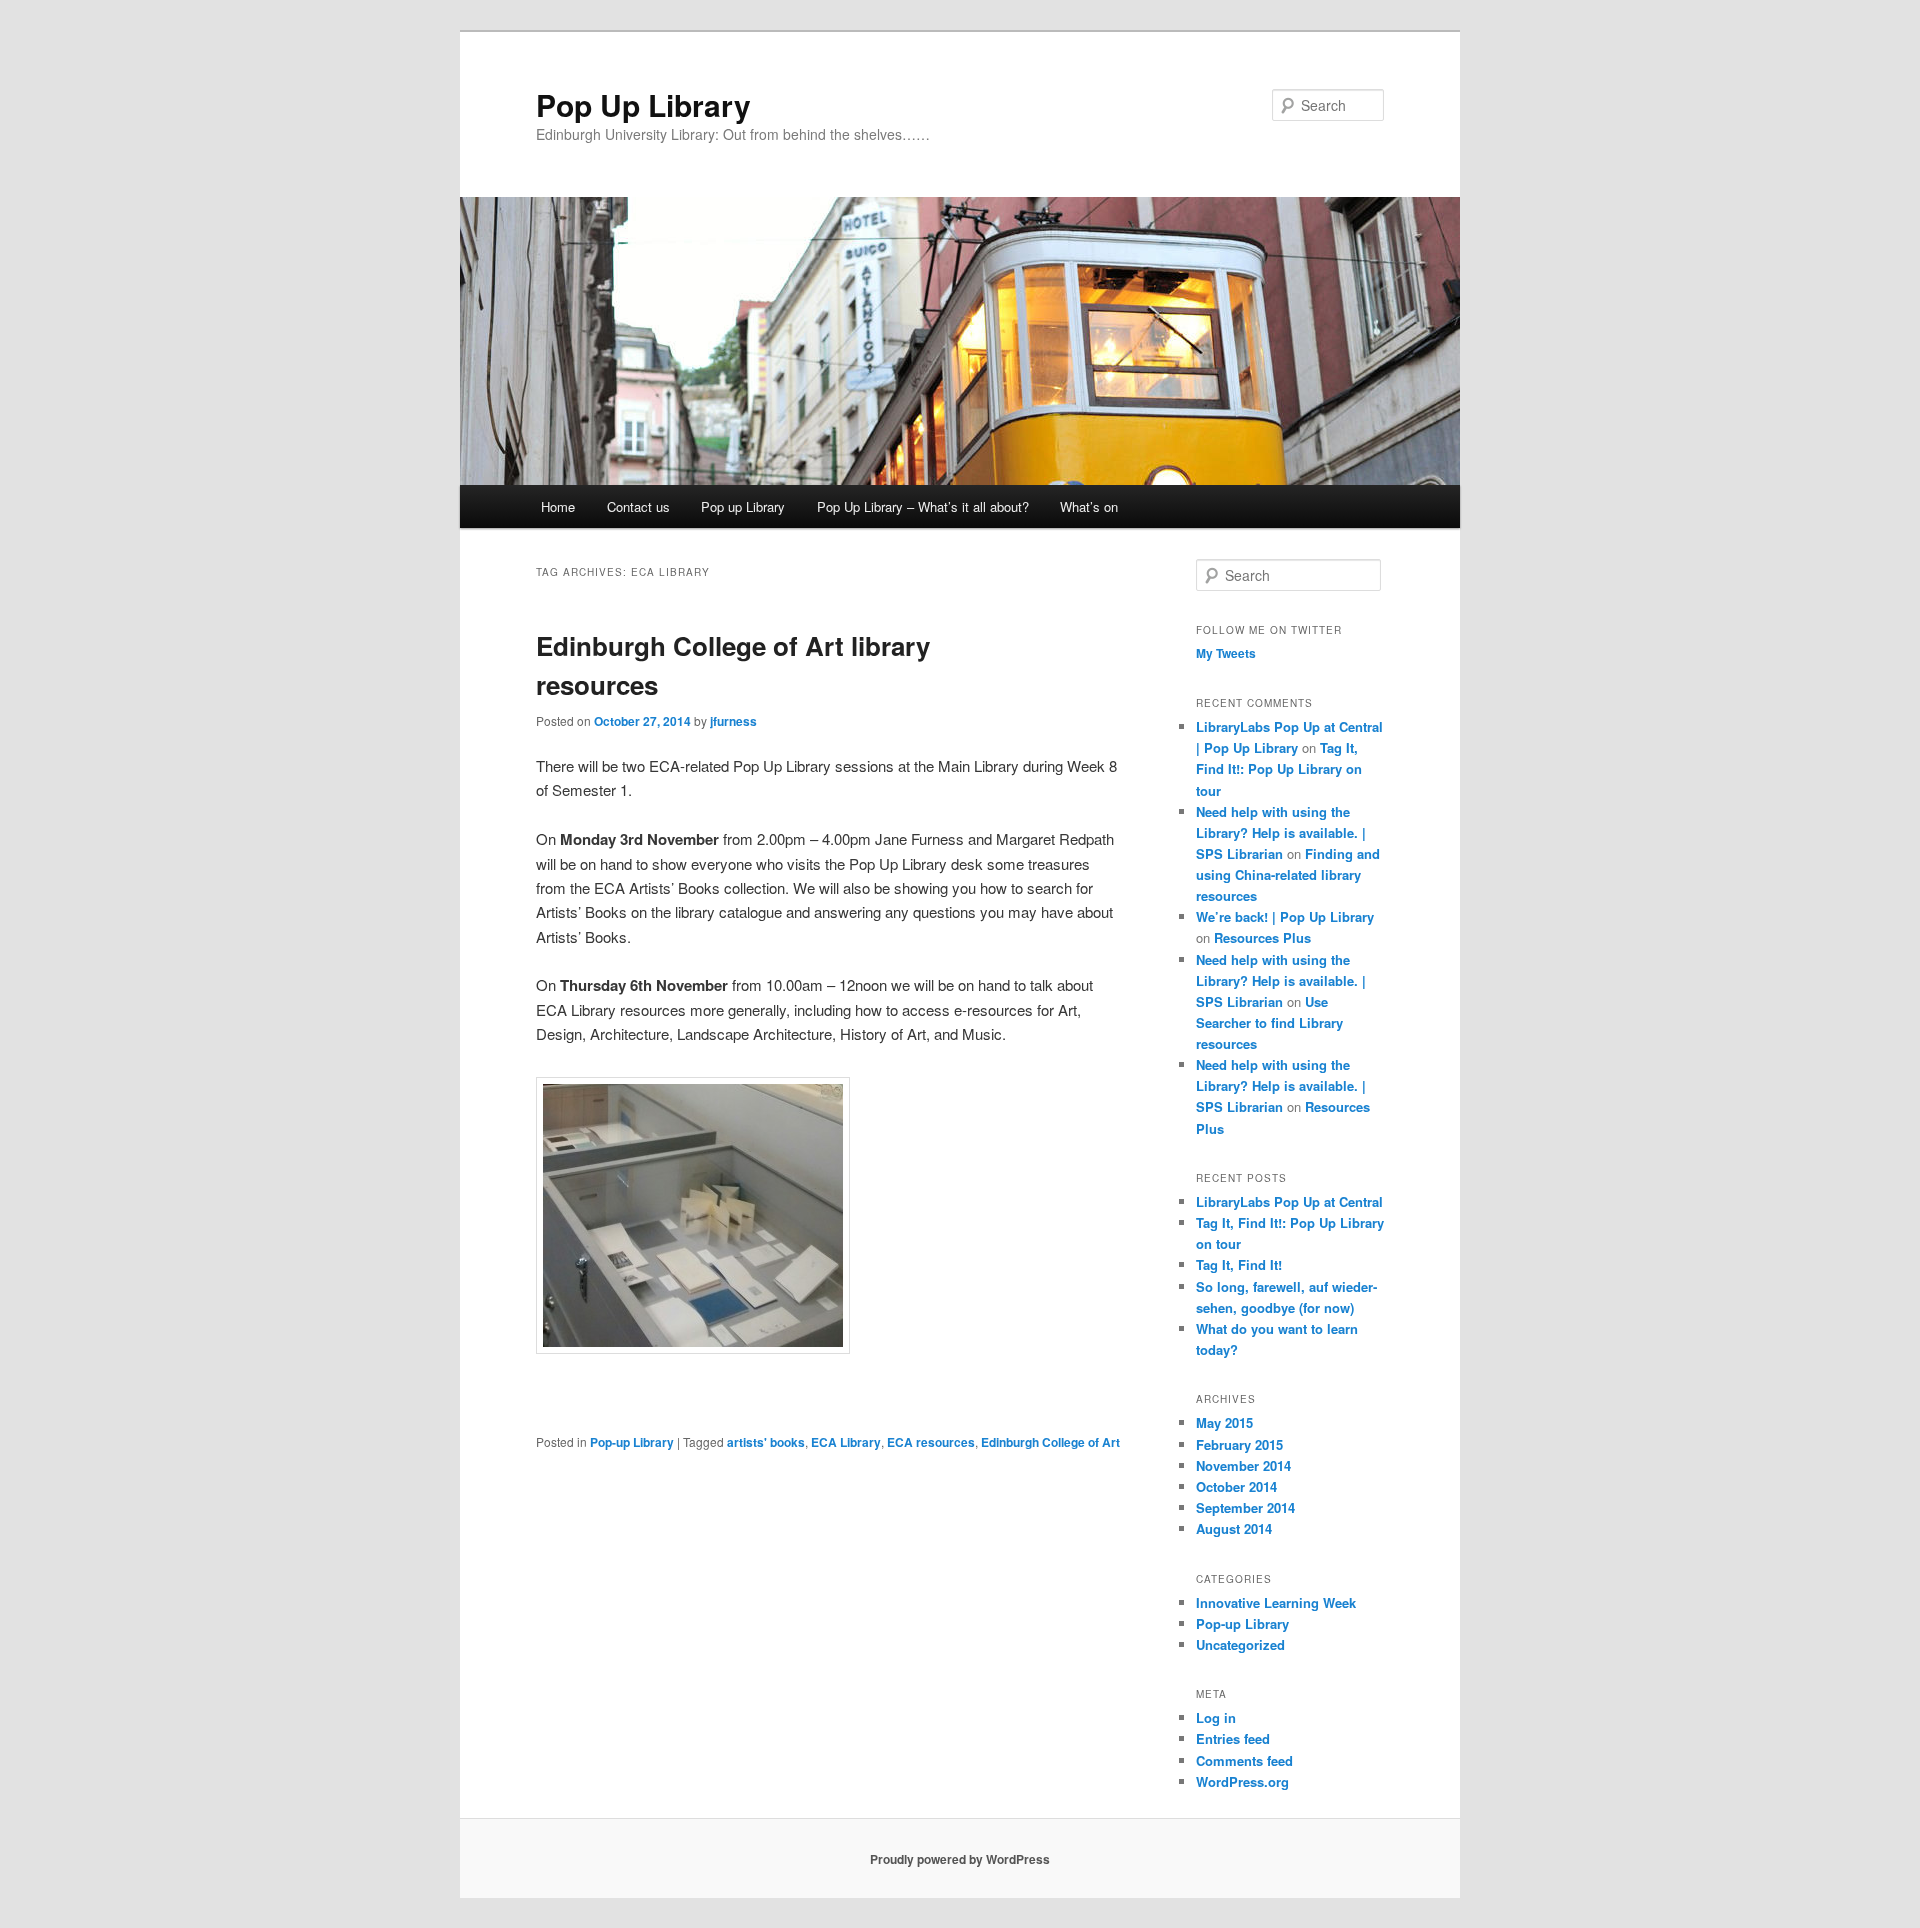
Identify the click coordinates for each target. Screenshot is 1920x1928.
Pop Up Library (643, 104)
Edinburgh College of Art (1050, 1442)
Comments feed (1244, 1760)
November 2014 (1243, 1465)
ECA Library (846, 1442)
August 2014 (1234, 1528)
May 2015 (1224, 1422)
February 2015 (1239, 1444)
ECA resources (931, 1442)
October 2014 (1236, 1486)
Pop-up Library (632, 1442)
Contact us (638, 506)
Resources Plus (1262, 937)
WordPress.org (1242, 1781)
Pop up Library (743, 506)
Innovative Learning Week (1276, 1602)
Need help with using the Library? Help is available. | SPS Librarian (1281, 832)
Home (558, 506)
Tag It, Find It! (1239, 1264)
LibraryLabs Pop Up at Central (1289, 1201)
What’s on (1089, 506)
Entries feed (1233, 1738)
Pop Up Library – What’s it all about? (923, 506)
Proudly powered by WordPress (960, 1859)
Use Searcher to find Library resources (1269, 1022)
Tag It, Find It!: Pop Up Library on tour (1279, 768)
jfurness (733, 721)
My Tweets (1226, 653)
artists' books (766, 1442)
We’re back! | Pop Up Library (1285, 916)
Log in (1216, 1717)
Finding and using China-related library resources (1288, 874)
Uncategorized (1240, 1644)
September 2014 (1245, 1507)
